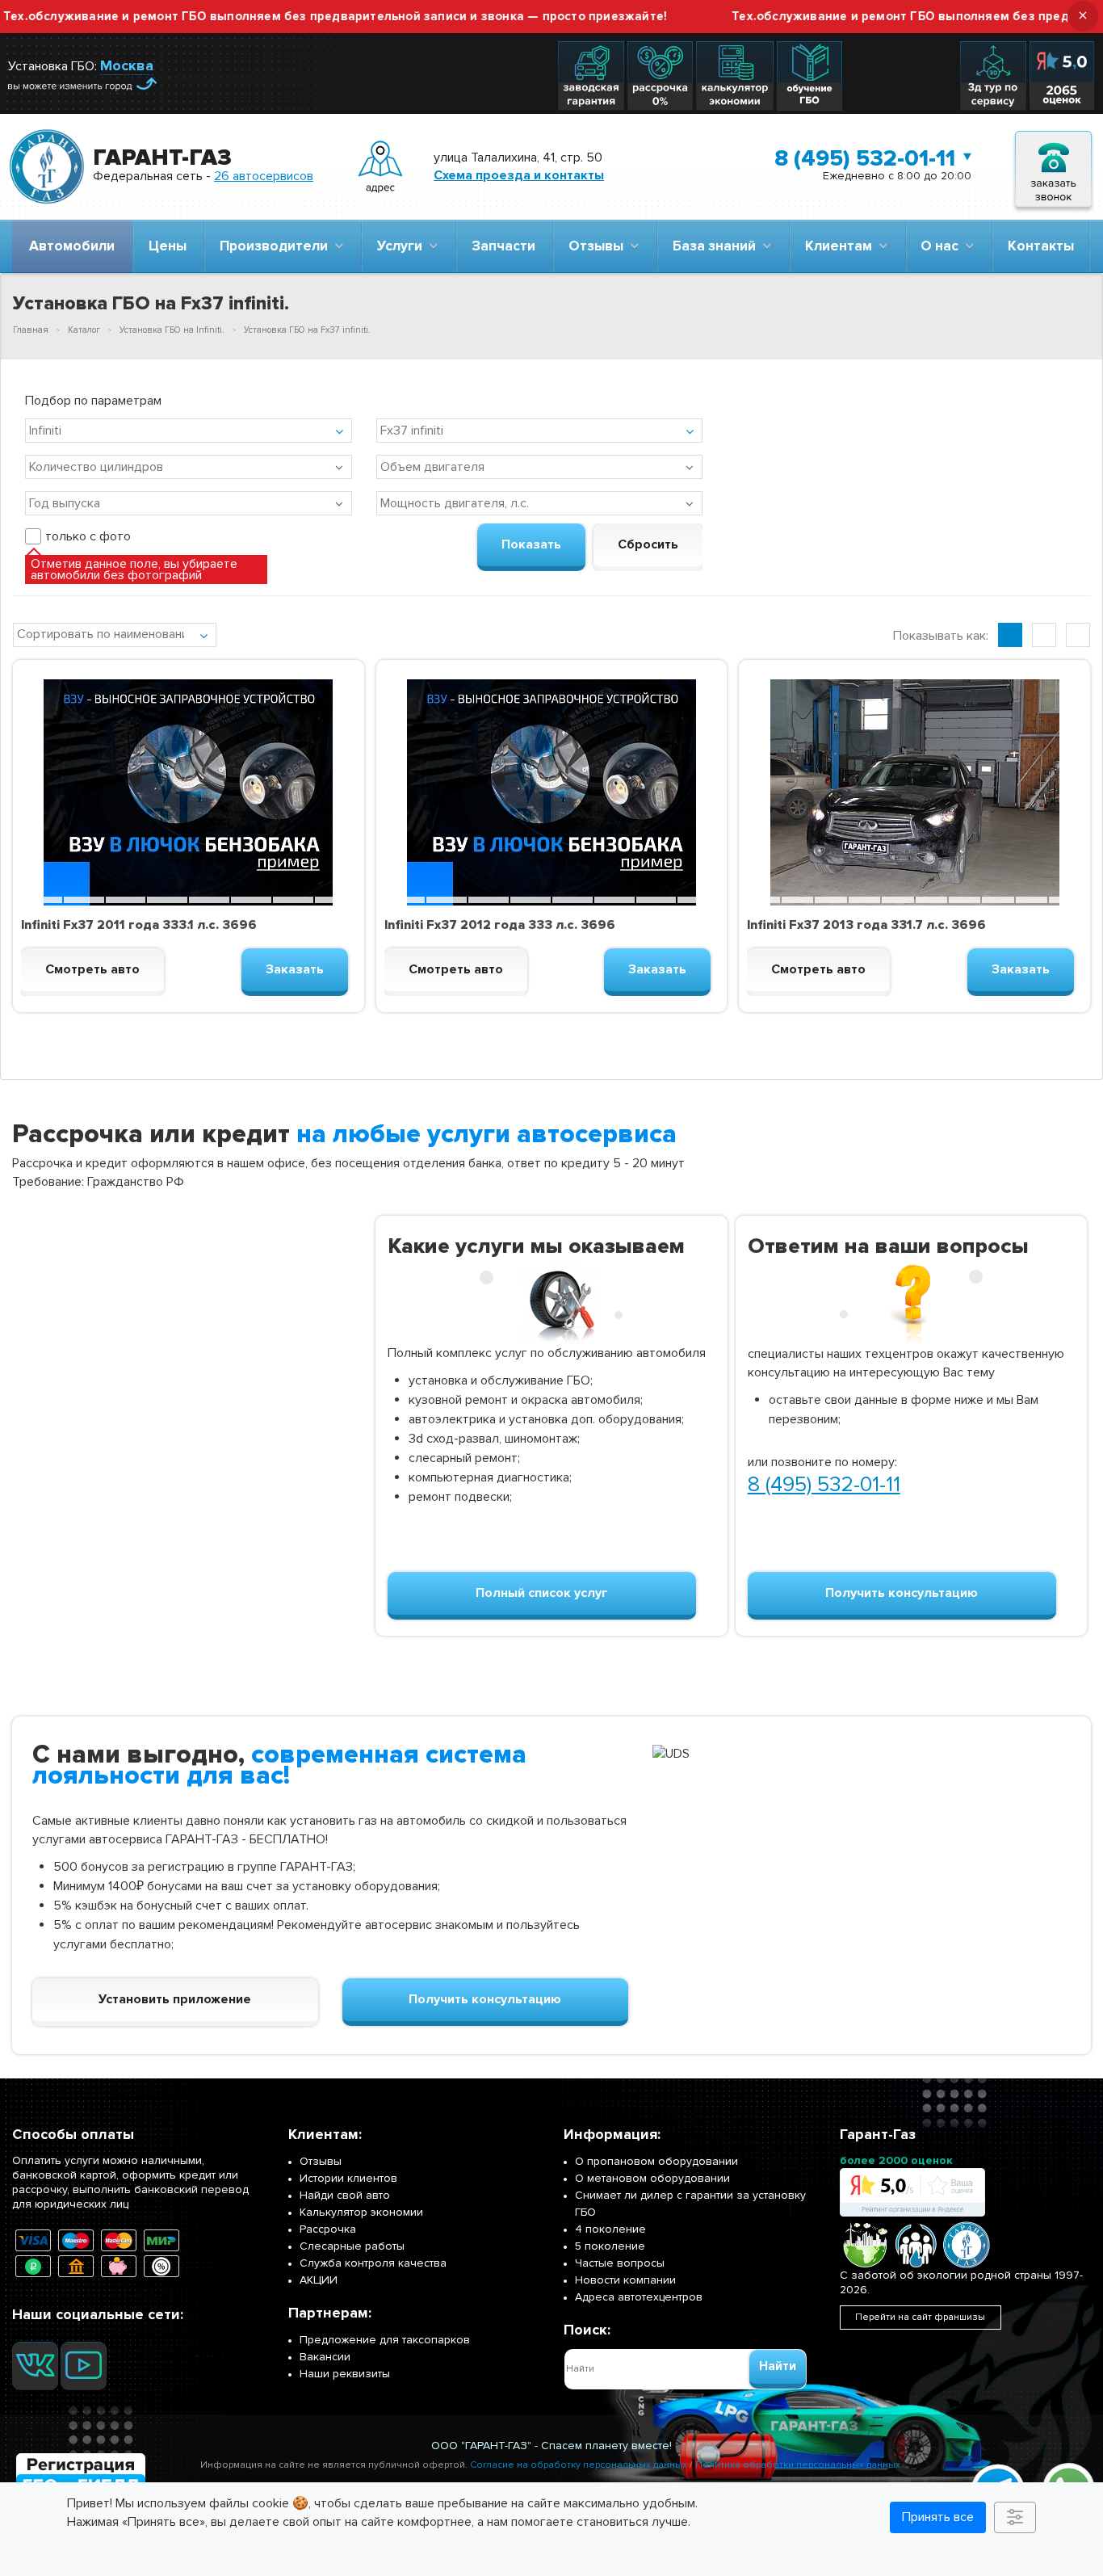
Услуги (403, 246)
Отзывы (599, 246)
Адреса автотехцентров (639, 2297)
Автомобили (72, 246)
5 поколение (610, 2246)
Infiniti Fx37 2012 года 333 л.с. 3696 (500, 925)
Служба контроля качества (373, 2263)
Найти (778, 2366)
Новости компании (625, 2280)
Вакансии (325, 2357)
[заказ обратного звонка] (1053, 167)
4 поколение (610, 2229)
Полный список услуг (542, 1593)
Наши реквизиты (345, 2374)
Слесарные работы (352, 2246)
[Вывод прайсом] (1078, 635)
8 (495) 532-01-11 (865, 158)
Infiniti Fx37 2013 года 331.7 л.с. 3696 (866, 925)
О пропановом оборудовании (656, 2161)
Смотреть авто (92, 969)
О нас (943, 246)
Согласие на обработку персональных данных (579, 2465)
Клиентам (842, 246)
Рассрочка (328, 2229)
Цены (168, 246)
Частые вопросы (620, 2263)
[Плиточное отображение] (1010, 635)
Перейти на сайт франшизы (920, 2317)
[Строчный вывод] (1044, 635)
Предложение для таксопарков (385, 2340)
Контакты (1041, 246)
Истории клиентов (348, 2178)
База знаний (717, 246)
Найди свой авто (345, 2195)
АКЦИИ (319, 2280)
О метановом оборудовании (652, 2178)
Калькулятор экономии (361, 2212)
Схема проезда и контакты (519, 175)
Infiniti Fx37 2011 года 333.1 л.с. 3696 (139, 925)
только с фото (88, 536)
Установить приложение (175, 1999)
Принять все (938, 2517)
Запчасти (503, 246)
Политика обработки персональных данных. (799, 2465)
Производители (277, 246)
